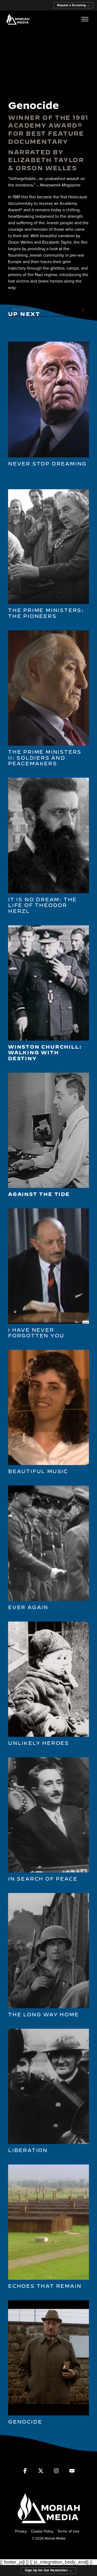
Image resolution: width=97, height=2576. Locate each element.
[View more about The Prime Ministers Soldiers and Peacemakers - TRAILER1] (48, 742)
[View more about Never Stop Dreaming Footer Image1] (48, 455)
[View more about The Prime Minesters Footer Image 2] (48, 601)
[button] (25, 2473)
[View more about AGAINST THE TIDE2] (48, 1185)
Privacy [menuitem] (21, 2531)
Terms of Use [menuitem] (68, 2531)
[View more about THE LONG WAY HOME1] (48, 2005)
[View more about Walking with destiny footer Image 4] (48, 1037)
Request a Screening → (73, 5)
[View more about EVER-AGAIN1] (48, 1598)
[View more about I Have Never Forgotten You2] (48, 1321)
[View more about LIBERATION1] (48, 2141)
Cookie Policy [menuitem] (42, 2531)
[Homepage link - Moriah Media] (48, 2522)
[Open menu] (85, 19)
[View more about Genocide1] (48, 2412)
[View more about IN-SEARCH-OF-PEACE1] (48, 1870)
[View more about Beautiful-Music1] (48, 1462)
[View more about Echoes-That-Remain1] (48, 2277)
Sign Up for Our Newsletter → (48, 2570)
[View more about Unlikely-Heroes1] (48, 1734)
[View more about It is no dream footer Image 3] (48, 890)
